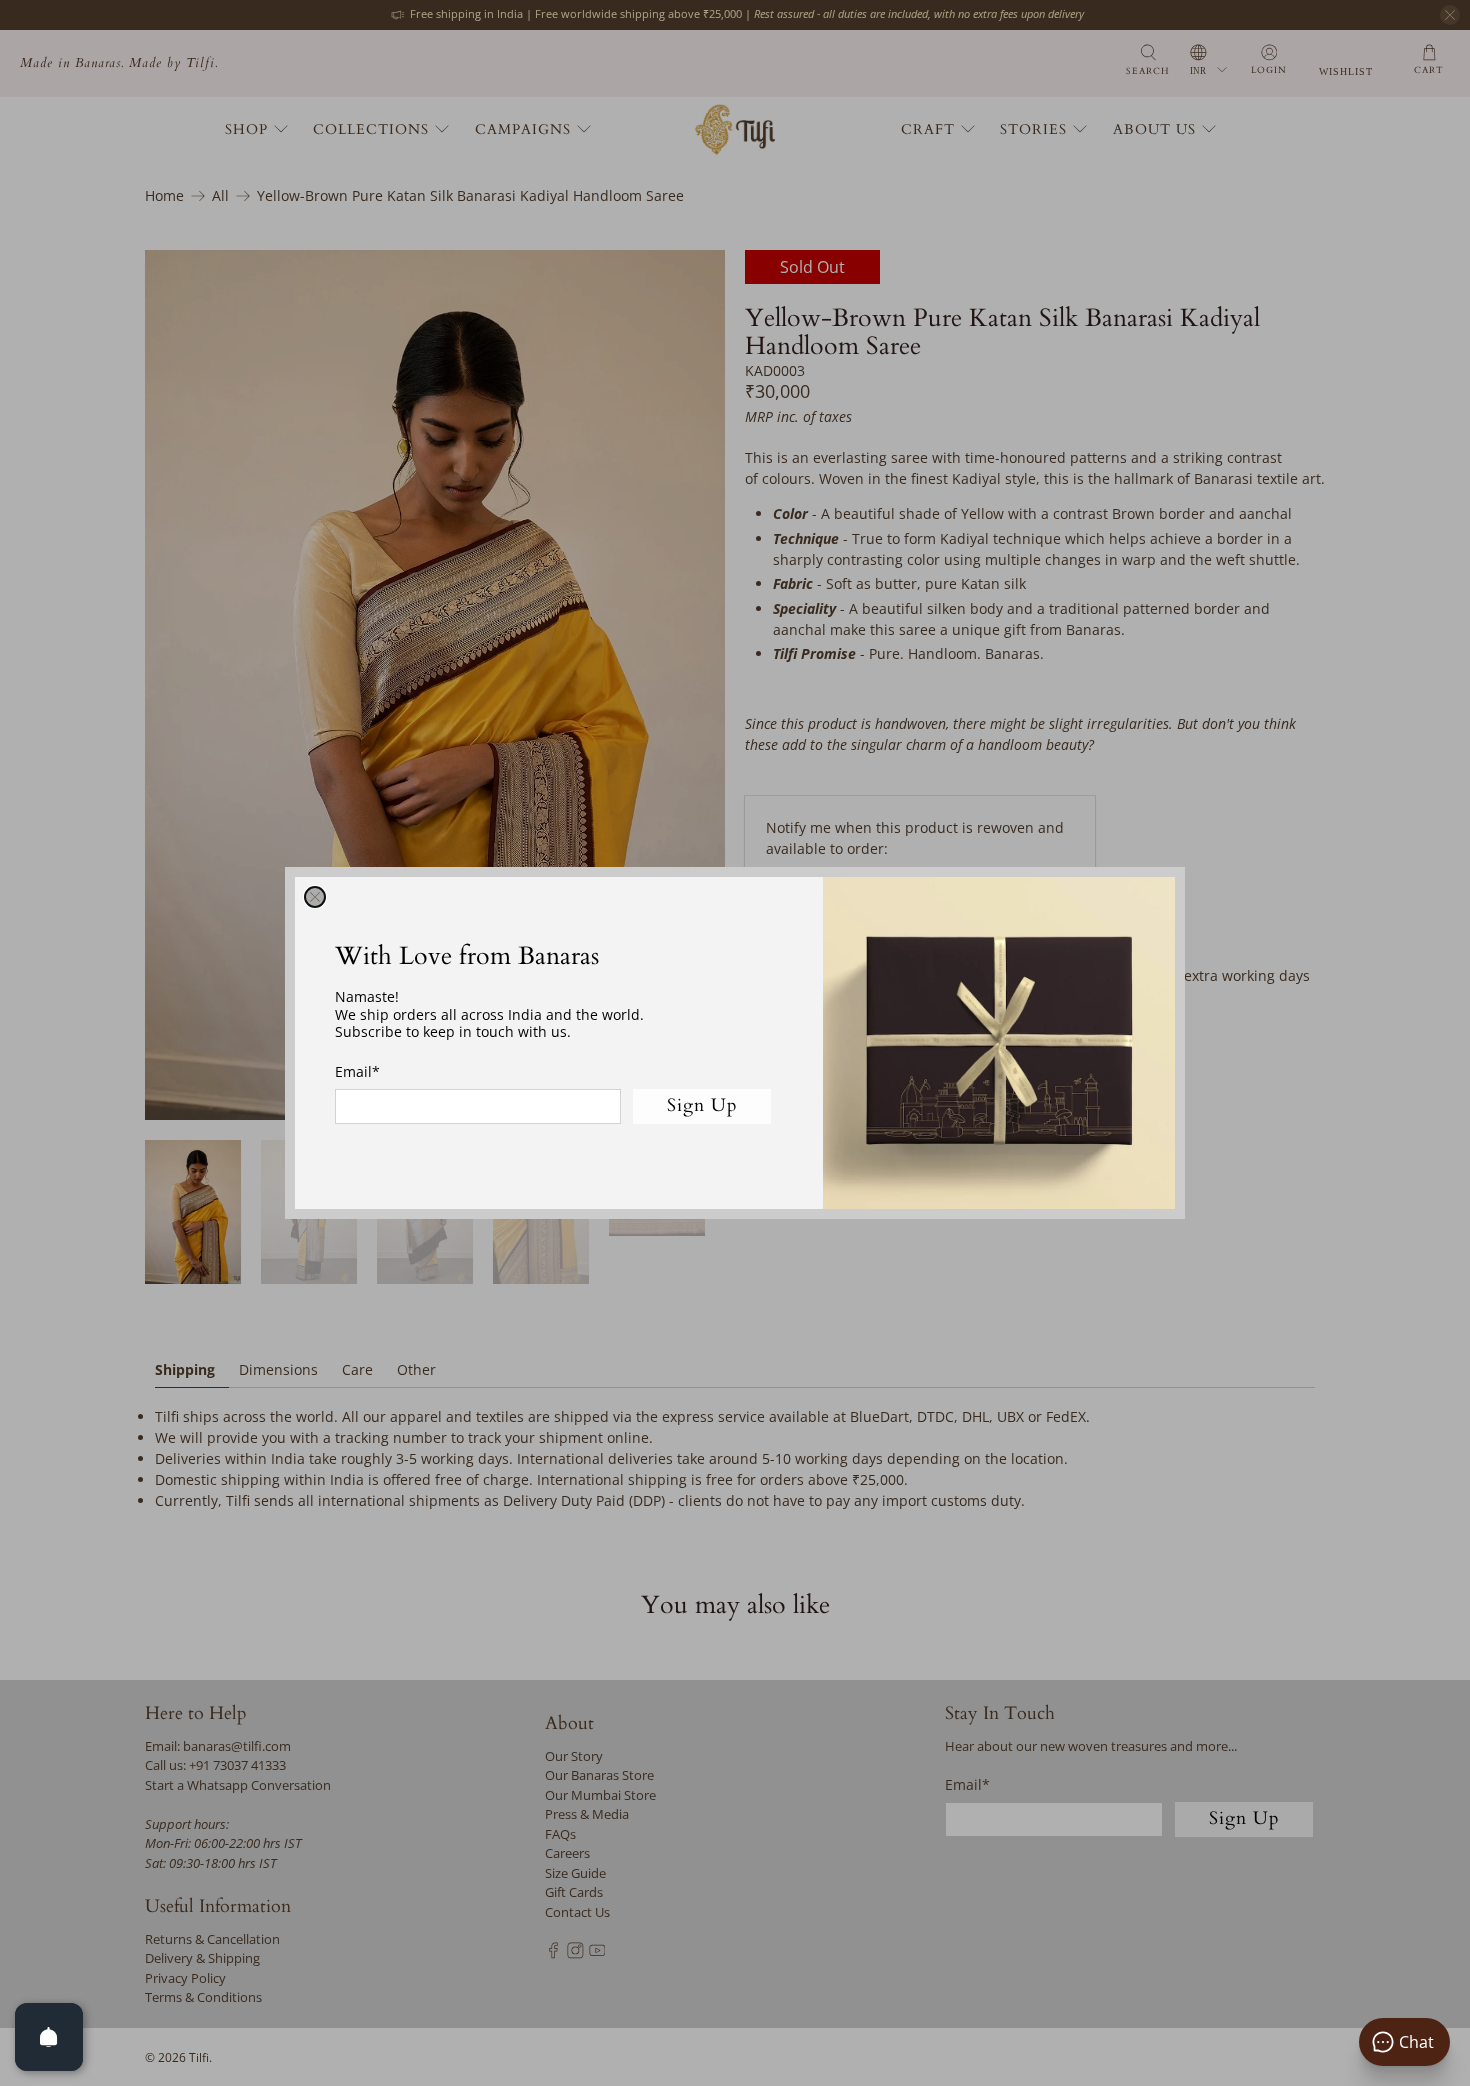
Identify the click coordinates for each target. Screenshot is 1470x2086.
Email (357, 1071)
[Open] (49, 2037)
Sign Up (702, 1105)
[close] (315, 897)
